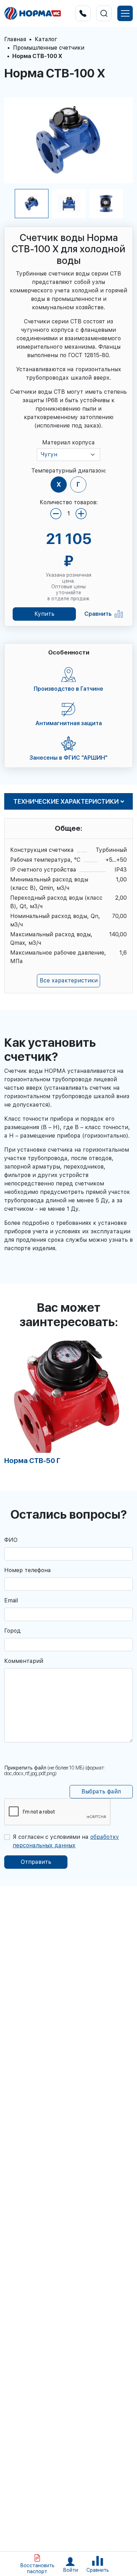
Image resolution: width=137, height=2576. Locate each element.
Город (12, 1631)
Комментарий (24, 1661)
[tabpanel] (68, 1403)
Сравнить (98, 614)
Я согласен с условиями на (66, 1841)
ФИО (11, 1540)
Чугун (49, 454)
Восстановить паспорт (37, 2568)
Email (11, 1600)
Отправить (36, 1862)
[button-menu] (125, 13)
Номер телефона (28, 1570)
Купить (44, 614)
